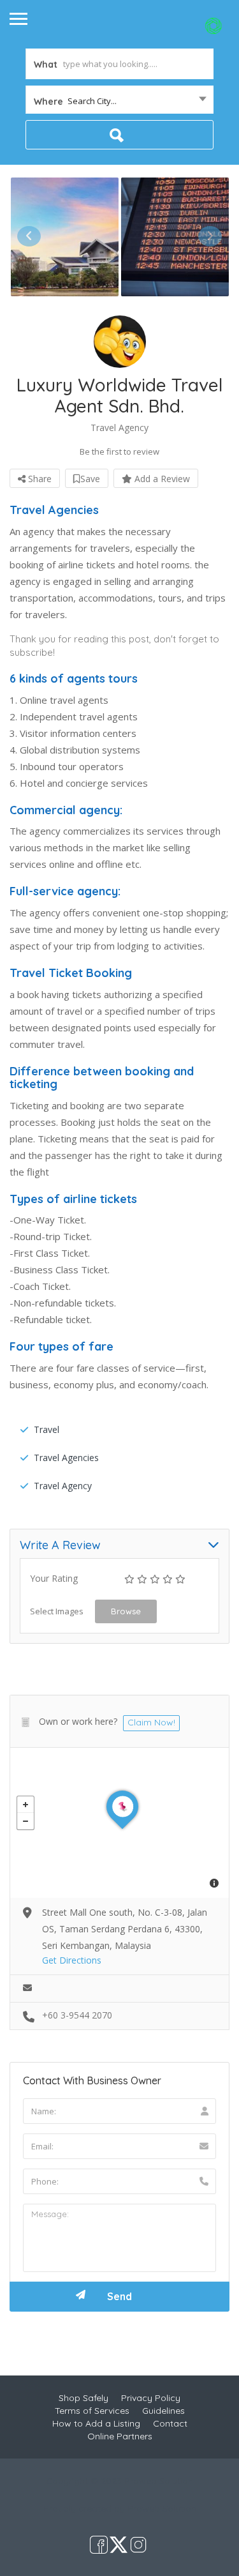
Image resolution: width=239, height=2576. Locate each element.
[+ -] (119, 1823)
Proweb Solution (162, 2508)
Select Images (57, 1611)
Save (90, 479)
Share (39, 479)
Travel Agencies (66, 1458)
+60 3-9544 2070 (77, 2015)
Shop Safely (83, 2398)
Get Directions (72, 1960)
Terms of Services (92, 2411)
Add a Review (161, 479)
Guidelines (163, 2411)
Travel (47, 1429)
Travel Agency (63, 1486)
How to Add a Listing (96, 2423)
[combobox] (119, 101)
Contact (170, 2423)
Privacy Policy (151, 2398)
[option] (65, 237)
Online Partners (120, 2436)
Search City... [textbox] (92, 101)
